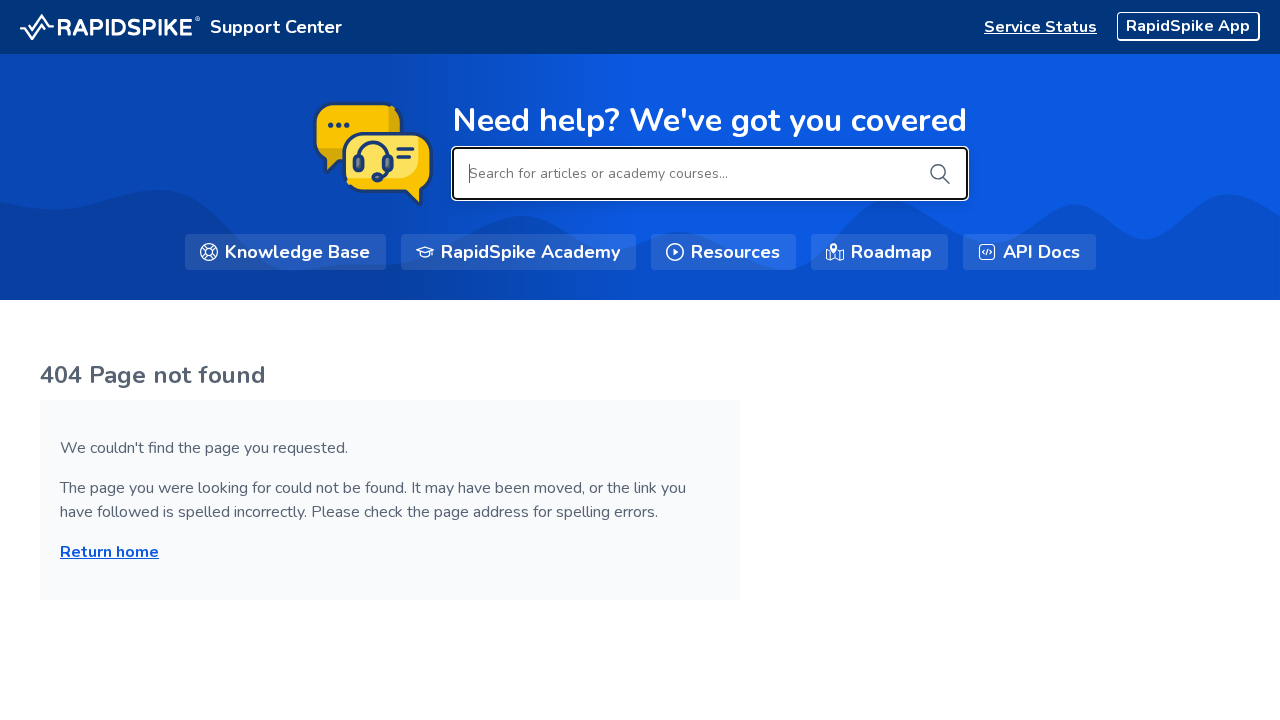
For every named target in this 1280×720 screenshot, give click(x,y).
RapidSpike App (1188, 26)
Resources (735, 252)
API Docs (1041, 252)
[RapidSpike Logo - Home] (110, 27)
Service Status (1040, 27)
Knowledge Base (297, 252)
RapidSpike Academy (530, 252)
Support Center (276, 27)
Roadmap (891, 252)
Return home (109, 552)
